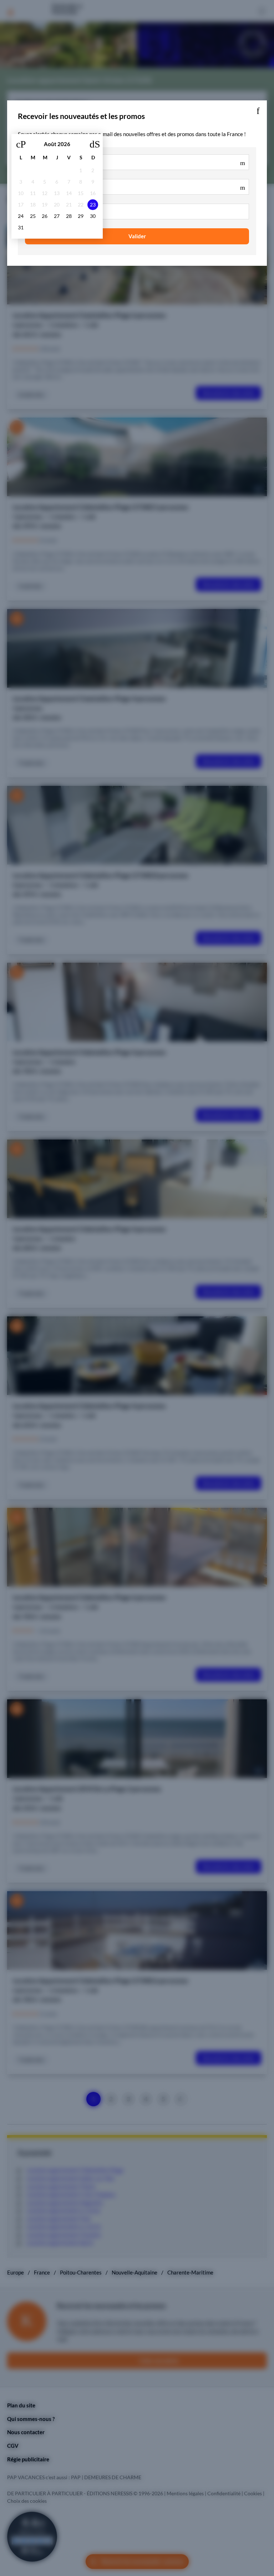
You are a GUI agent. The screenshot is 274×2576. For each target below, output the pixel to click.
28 (69, 216)
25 (33, 216)
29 (81, 216)
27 (57, 216)
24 (21, 216)
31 (21, 228)
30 (93, 216)
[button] (258, 109)
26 (45, 216)
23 (93, 205)
